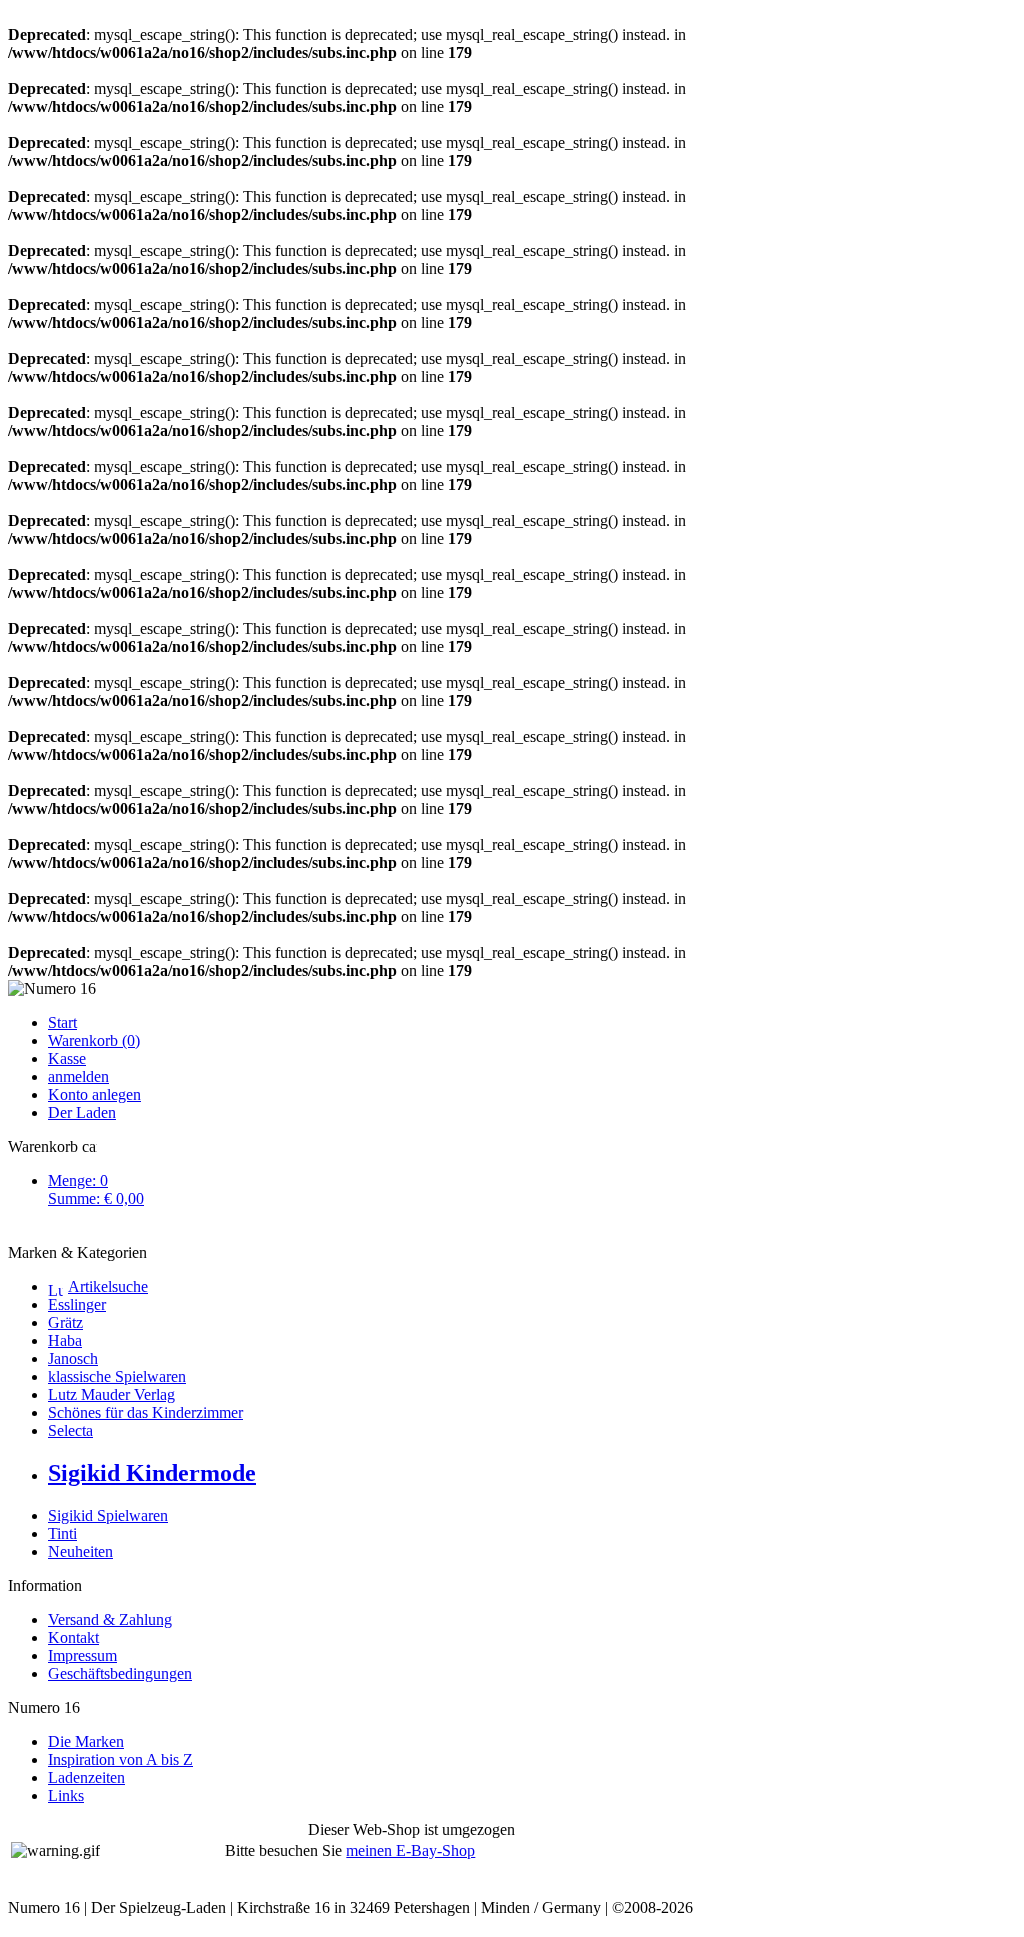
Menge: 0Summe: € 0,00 (96, 1189)
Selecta (70, 1430)
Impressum (82, 1655)
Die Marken (86, 1741)
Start (62, 1022)
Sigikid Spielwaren (108, 1515)
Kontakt (73, 1637)
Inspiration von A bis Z (120, 1759)
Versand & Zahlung (110, 1619)
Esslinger (77, 1304)
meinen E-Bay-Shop (410, 1850)
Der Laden (82, 1112)
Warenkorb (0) (94, 1040)
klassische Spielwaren (117, 1376)
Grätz (65, 1322)
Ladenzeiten (86, 1777)
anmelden (78, 1076)
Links (66, 1795)
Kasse (67, 1058)
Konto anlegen (94, 1094)
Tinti (62, 1533)
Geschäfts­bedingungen (120, 1673)
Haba (65, 1340)
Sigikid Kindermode (152, 1473)
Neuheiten (80, 1551)
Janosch (73, 1358)
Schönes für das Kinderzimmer (145, 1412)
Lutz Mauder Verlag (111, 1394)
